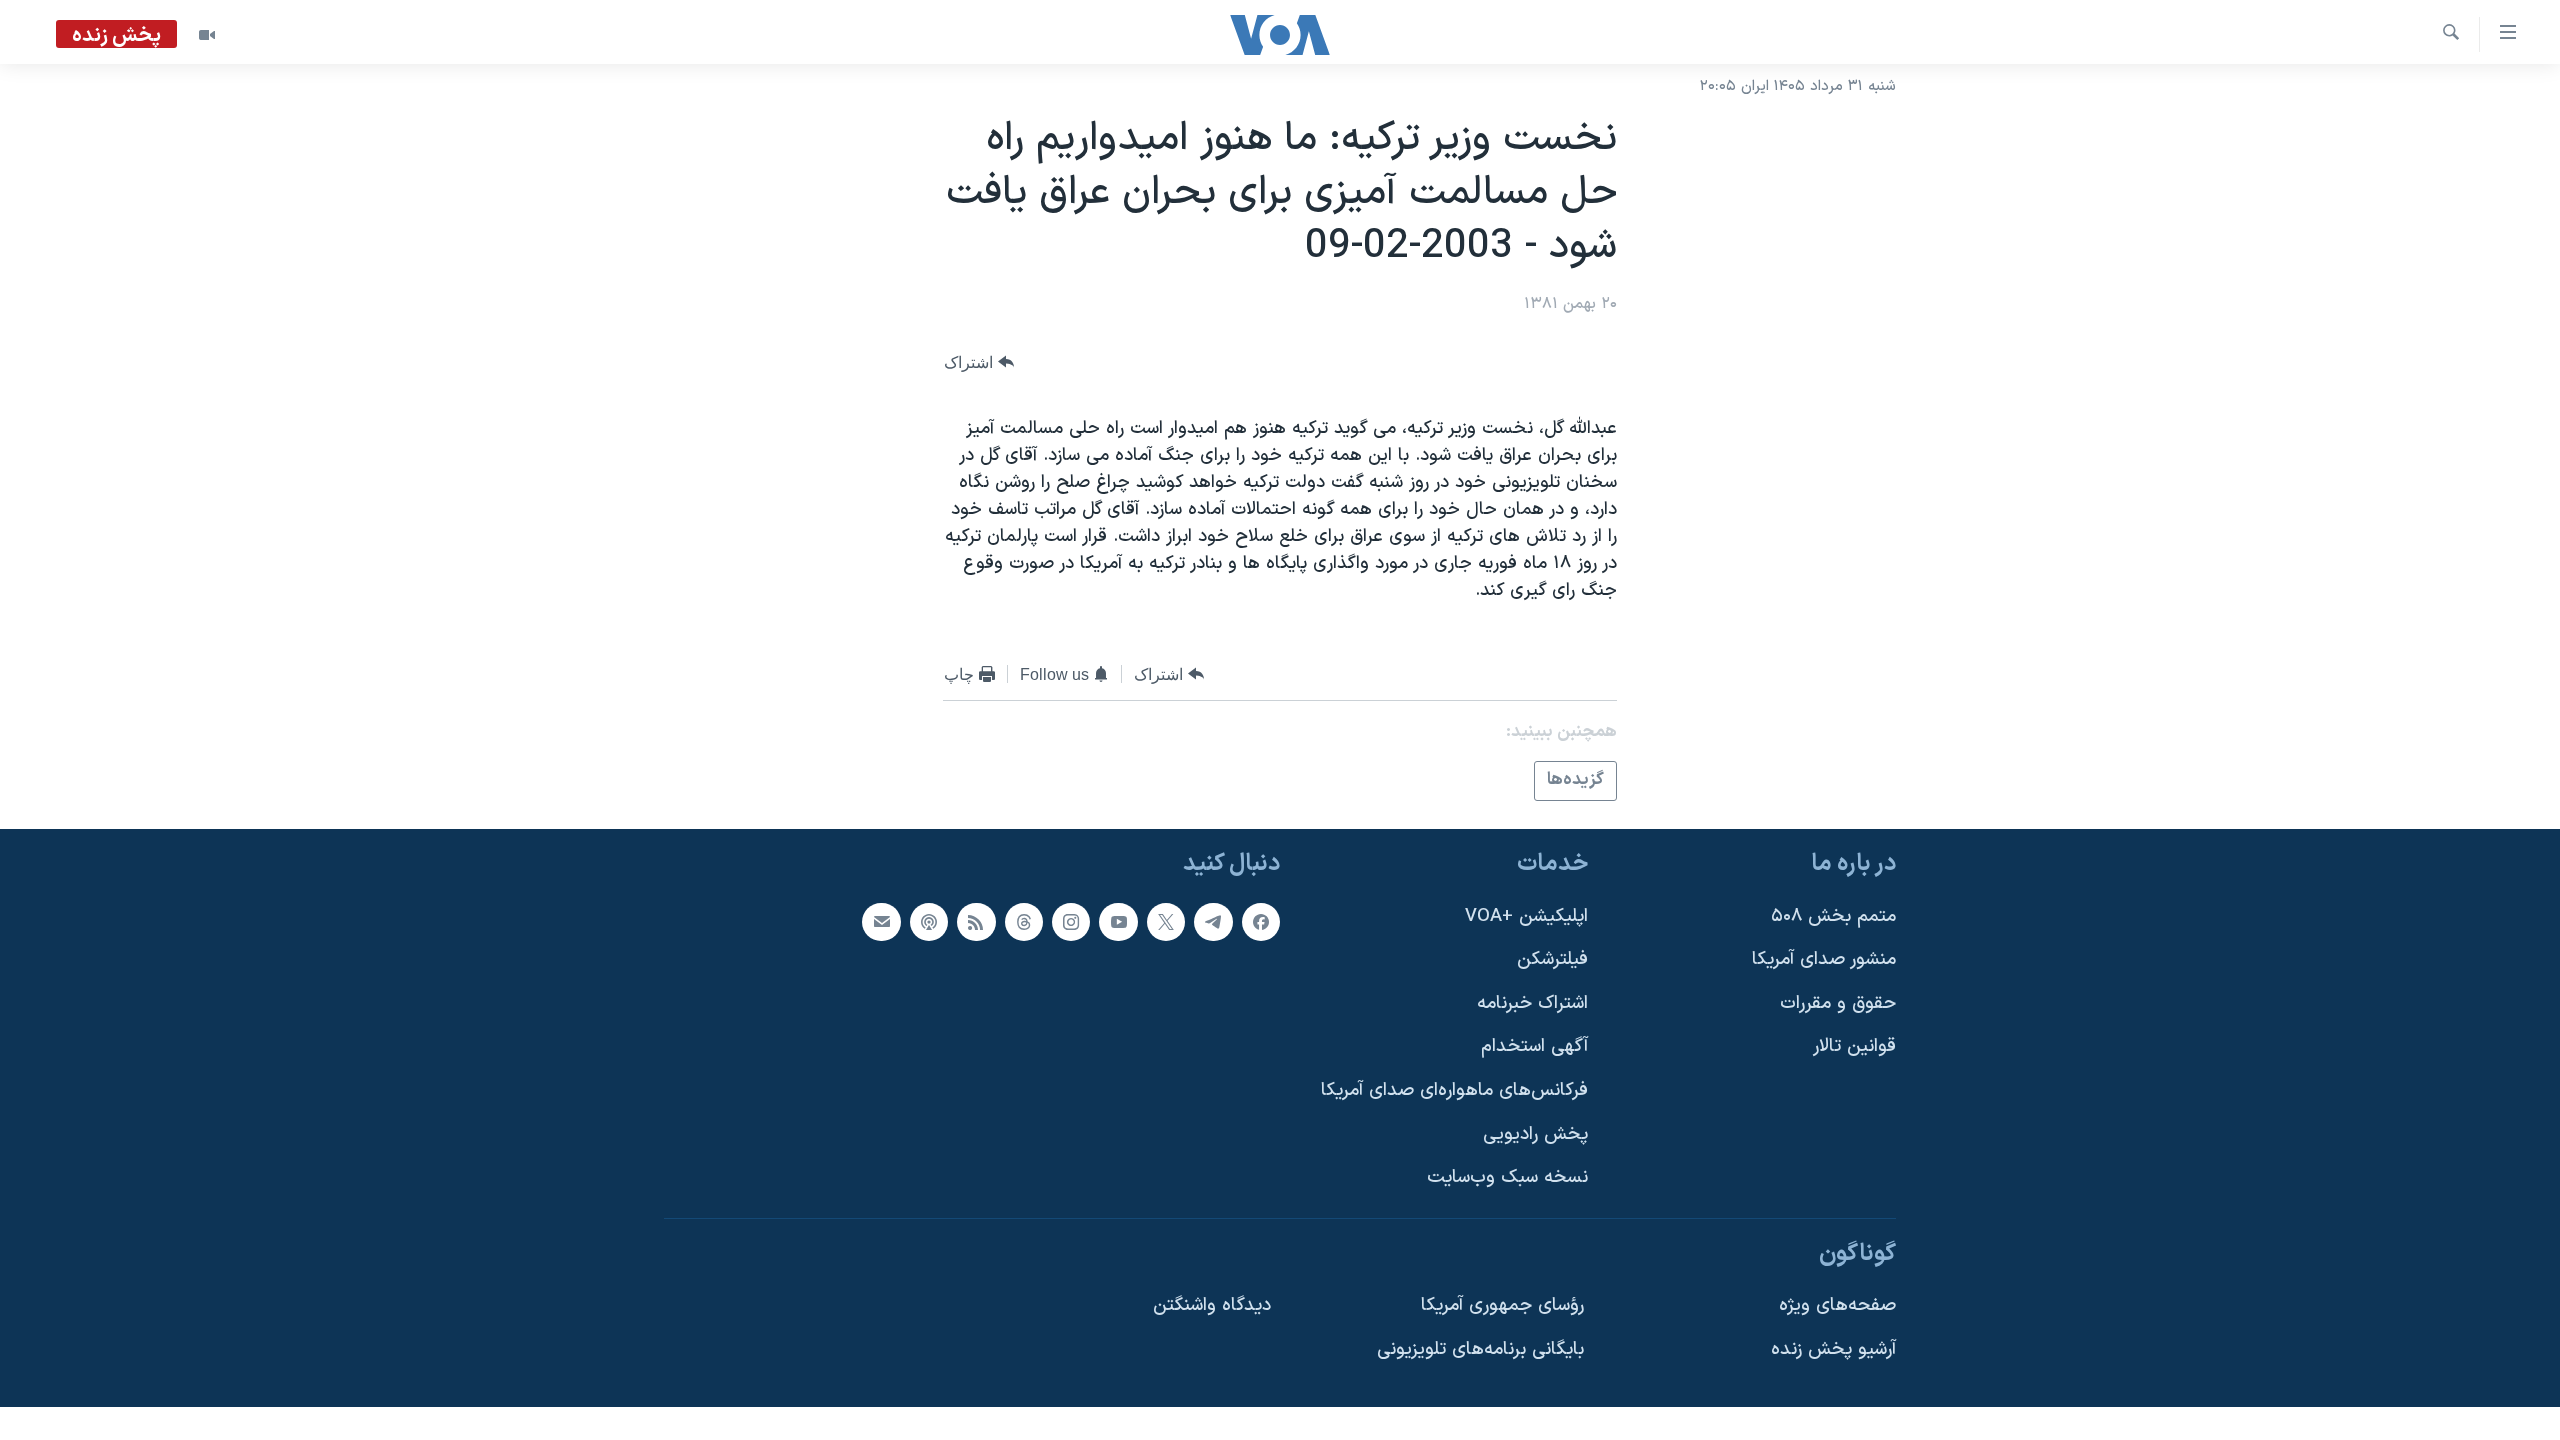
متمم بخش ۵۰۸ (1833, 915)
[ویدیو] (207, 35)
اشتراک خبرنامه (1532, 1002)
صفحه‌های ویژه (1837, 1305)
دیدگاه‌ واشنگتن (1212, 1305)
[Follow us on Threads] (1024, 921)
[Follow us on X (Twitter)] (1166, 921)
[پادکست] (929, 921)
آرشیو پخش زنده (1833, 1349)
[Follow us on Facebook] (1261, 921)
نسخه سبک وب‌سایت (1507, 1177)
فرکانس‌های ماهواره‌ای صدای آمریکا (1454, 1090)
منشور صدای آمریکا (1824, 959)
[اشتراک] (881, 921)
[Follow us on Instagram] (1071, 921)
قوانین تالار (1854, 1046)
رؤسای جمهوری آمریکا (1502, 1305)
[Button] (979, 362)
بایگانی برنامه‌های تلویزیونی (1480, 1349)
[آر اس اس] (976, 921)
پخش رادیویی (1535, 1133)
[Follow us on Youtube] (1118, 921)
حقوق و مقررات (1838, 1002)
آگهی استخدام (1534, 1046)
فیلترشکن (1552, 959)
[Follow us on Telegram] (1213, 921)
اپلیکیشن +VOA (1526, 915)
